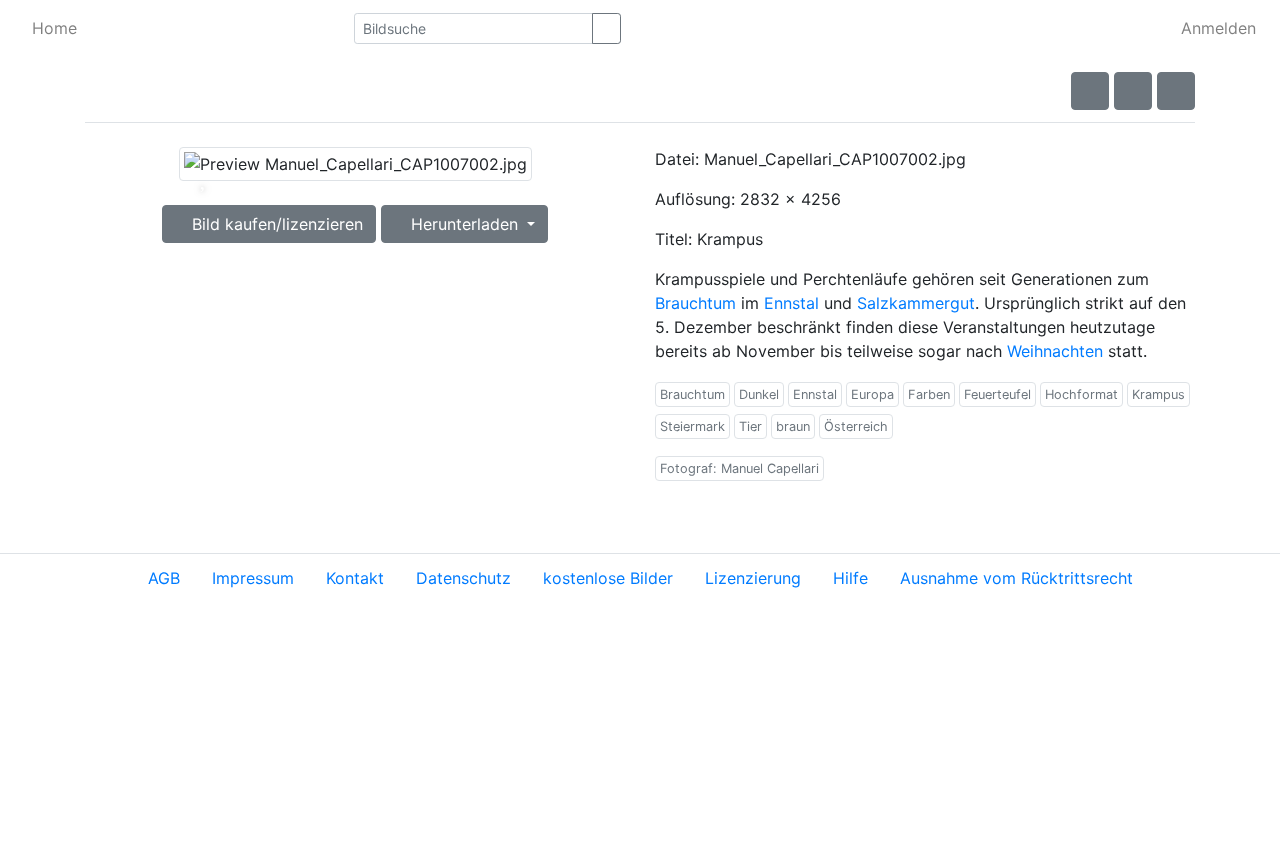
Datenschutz (463, 578)
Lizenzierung (753, 578)
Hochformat (1081, 394)
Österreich (856, 426)
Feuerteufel (997, 394)
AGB (164, 578)
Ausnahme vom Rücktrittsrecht (1016, 578)
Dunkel (759, 394)
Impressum (253, 578)
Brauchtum (695, 303)
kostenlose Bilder (608, 578)
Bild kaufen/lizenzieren (275, 224)
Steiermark (692, 426)
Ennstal (791, 303)
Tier (750, 426)
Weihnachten (1055, 351)
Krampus (1158, 394)
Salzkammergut (916, 303)
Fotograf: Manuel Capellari (739, 468)
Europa (872, 394)
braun (793, 426)
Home (54, 28)
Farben (929, 394)
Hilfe (850, 578)
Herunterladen (464, 224)
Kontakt (355, 578)
